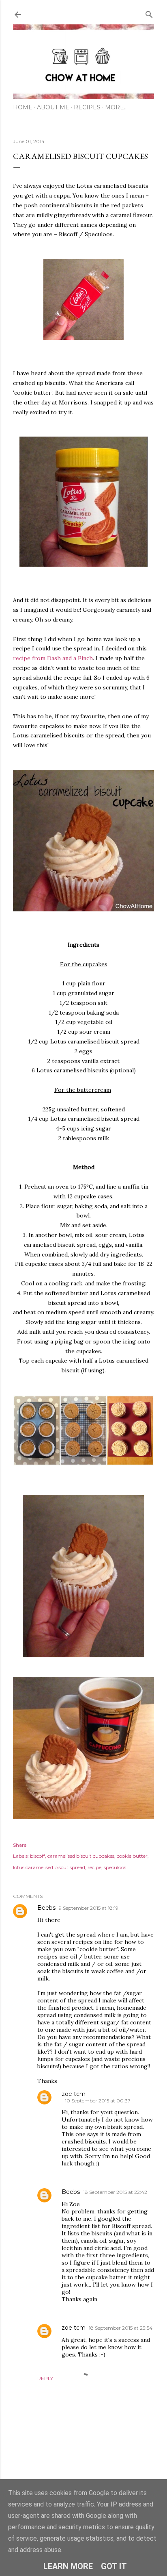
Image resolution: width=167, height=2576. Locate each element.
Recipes (87, 107)
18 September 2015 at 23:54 (121, 2328)
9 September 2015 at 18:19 (89, 1908)
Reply (45, 2378)
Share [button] (20, 1845)
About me (53, 107)
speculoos (115, 1867)
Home (23, 107)
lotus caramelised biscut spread (49, 1867)
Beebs (46, 1908)
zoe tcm (74, 2094)
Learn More (68, 2566)
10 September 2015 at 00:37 (98, 2101)
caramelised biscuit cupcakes (81, 1856)
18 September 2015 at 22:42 (115, 2192)
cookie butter (132, 1856)
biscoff (37, 1856)
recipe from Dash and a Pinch (53, 658)
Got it (114, 2566)
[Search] (149, 13)
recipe (94, 1867)
